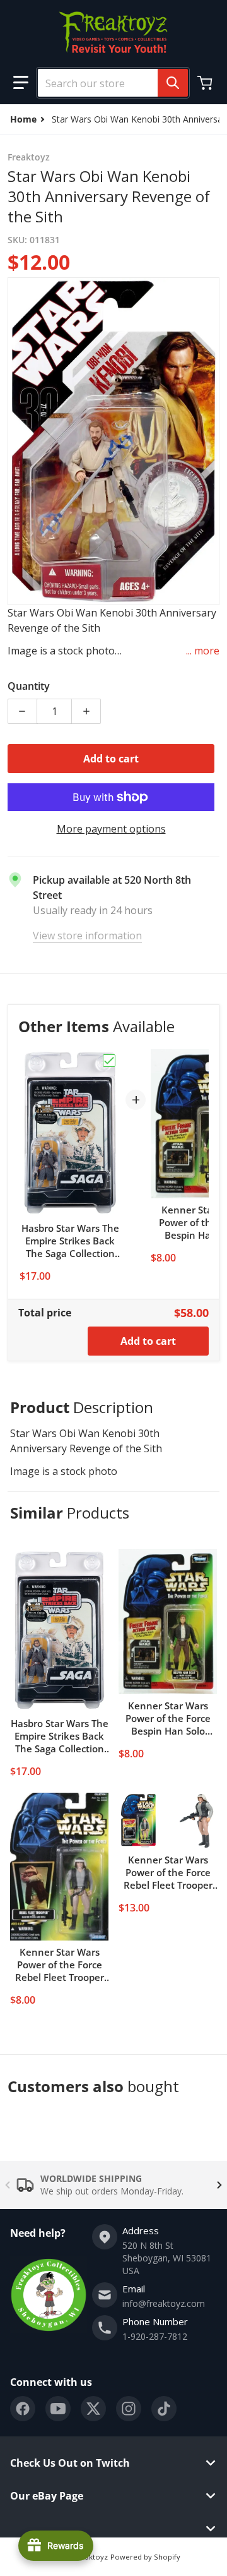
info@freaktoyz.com (164, 2303)
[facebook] (23, 2409)
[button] (21, 83)
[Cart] (206, 83)
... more (203, 651)
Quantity (29, 686)
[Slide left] (8, 2185)
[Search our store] (173, 83)
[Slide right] (219, 2185)
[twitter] (93, 2409)
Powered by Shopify (145, 2557)
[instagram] (129, 2409)
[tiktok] (164, 2409)
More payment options (111, 829)
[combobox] (108, 83)
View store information (87, 936)
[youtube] (58, 2409)
